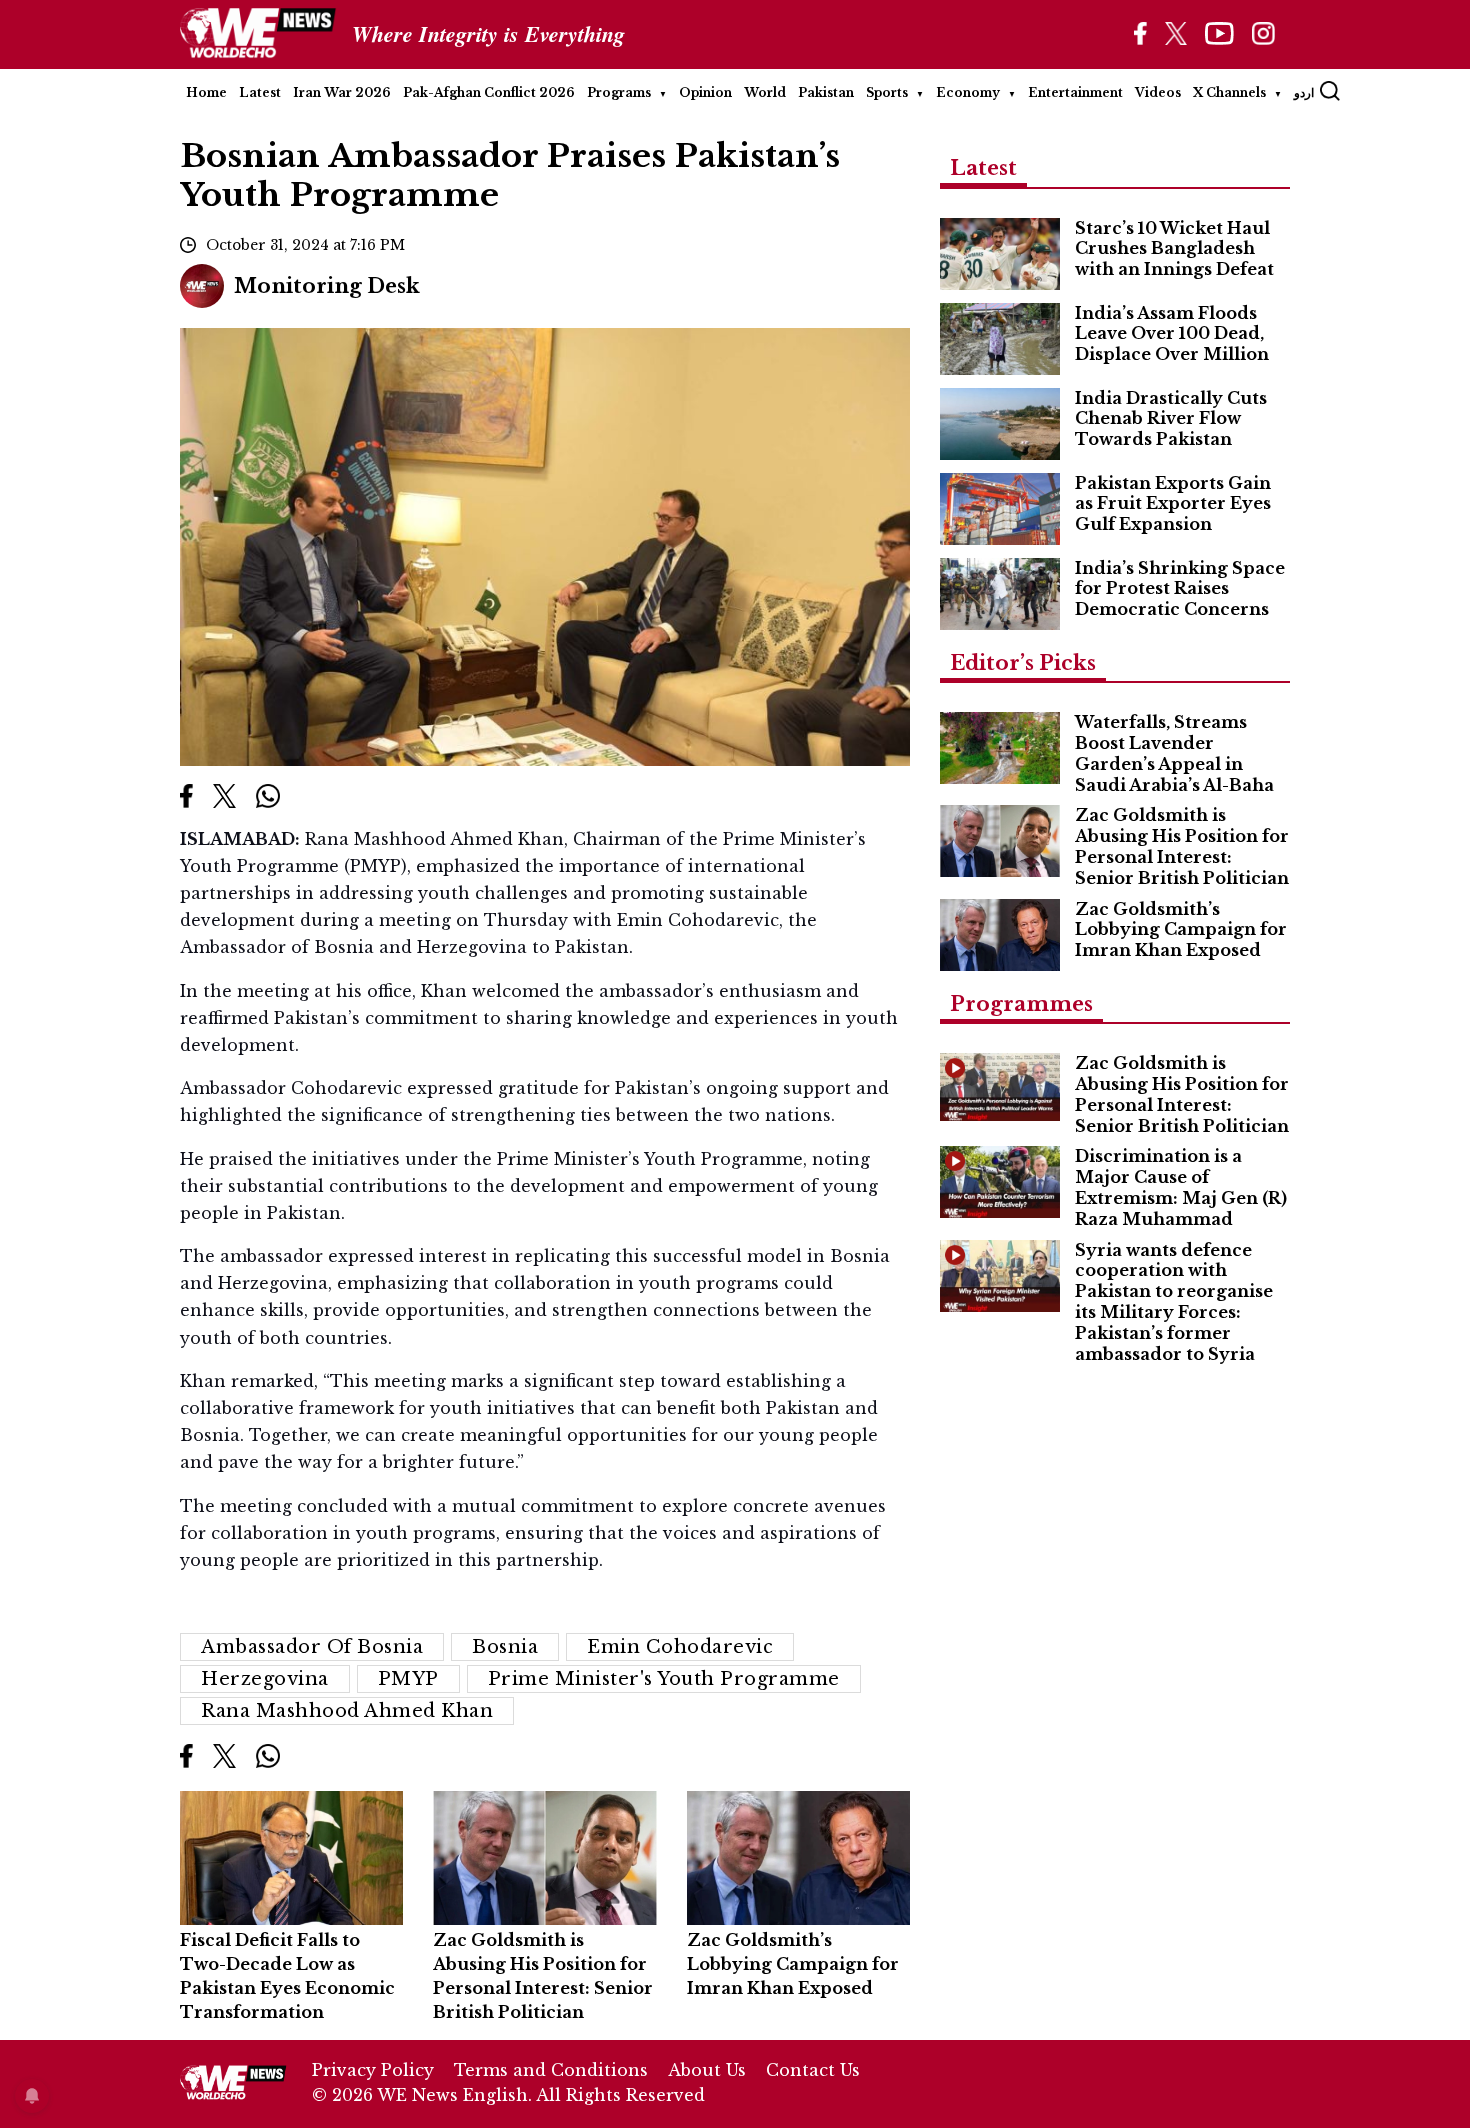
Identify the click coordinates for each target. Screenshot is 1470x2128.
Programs (619, 92)
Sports (887, 92)
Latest (260, 92)
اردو (1304, 92)
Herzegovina (265, 1679)
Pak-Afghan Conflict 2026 (489, 92)
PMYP (408, 1679)
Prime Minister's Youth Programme (664, 1679)
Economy (968, 92)
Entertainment (1075, 92)
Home (206, 92)
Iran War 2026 (342, 92)
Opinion (705, 92)
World (765, 92)
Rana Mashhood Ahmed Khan (347, 1711)
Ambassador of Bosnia (312, 1647)
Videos (1158, 92)
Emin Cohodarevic (680, 1647)
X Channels (1229, 92)
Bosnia (505, 1647)
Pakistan (826, 92)
